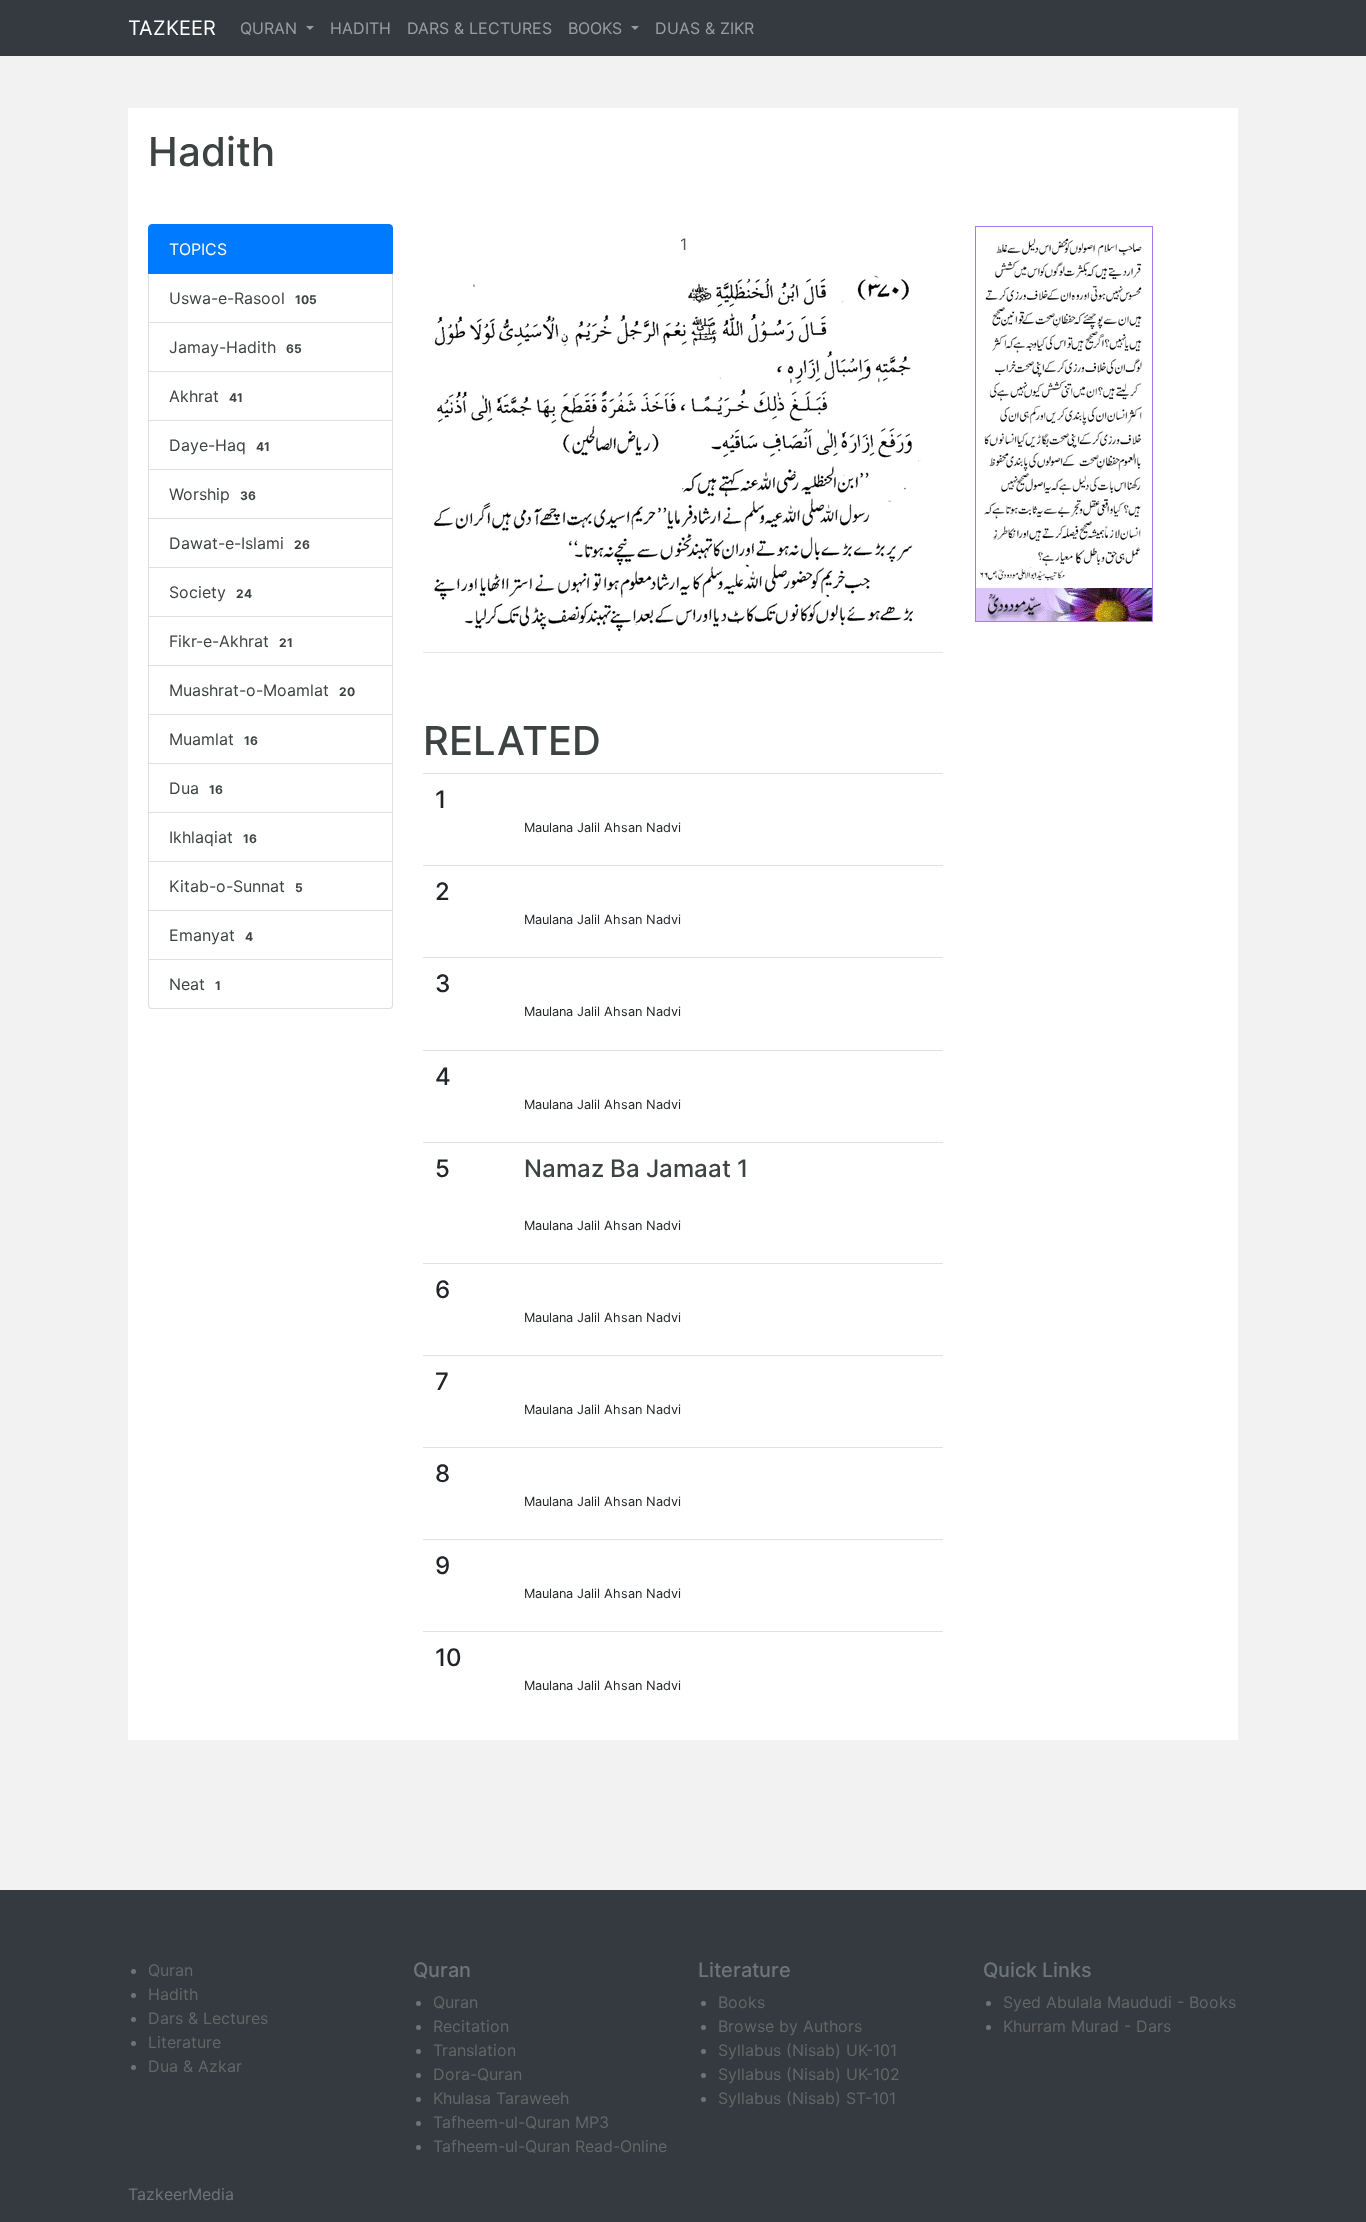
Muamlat (213, 739)
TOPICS (198, 249)
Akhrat (206, 396)
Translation (474, 2050)
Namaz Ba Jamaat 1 (636, 1168)
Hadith (173, 1994)
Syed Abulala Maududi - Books (1119, 2002)
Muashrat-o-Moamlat (262, 690)
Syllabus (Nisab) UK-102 (809, 2074)
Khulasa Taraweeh (501, 2098)
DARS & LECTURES (479, 28)
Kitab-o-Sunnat (236, 886)
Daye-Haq (219, 445)
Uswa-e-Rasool (243, 298)
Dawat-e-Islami (239, 543)
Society (210, 592)
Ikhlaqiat (213, 837)
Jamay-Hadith (235, 347)
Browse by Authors (790, 2026)
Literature (184, 2042)
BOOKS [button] (597, 28)
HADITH (360, 28)
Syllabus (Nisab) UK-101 (807, 2050)
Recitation (471, 2026)
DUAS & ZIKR (704, 28)
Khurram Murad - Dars (1087, 2026)
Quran (170, 1970)
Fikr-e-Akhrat (231, 641)
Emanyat (211, 935)
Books (741, 2002)
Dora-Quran (477, 2074)
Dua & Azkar (195, 2066)
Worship (212, 494)
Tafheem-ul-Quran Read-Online (550, 2146)
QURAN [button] (271, 28)
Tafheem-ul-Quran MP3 (521, 2122)
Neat (195, 984)
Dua (196, 788)
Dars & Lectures (208, 2018)
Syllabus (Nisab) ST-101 (807, 2098)
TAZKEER (172, 28)
